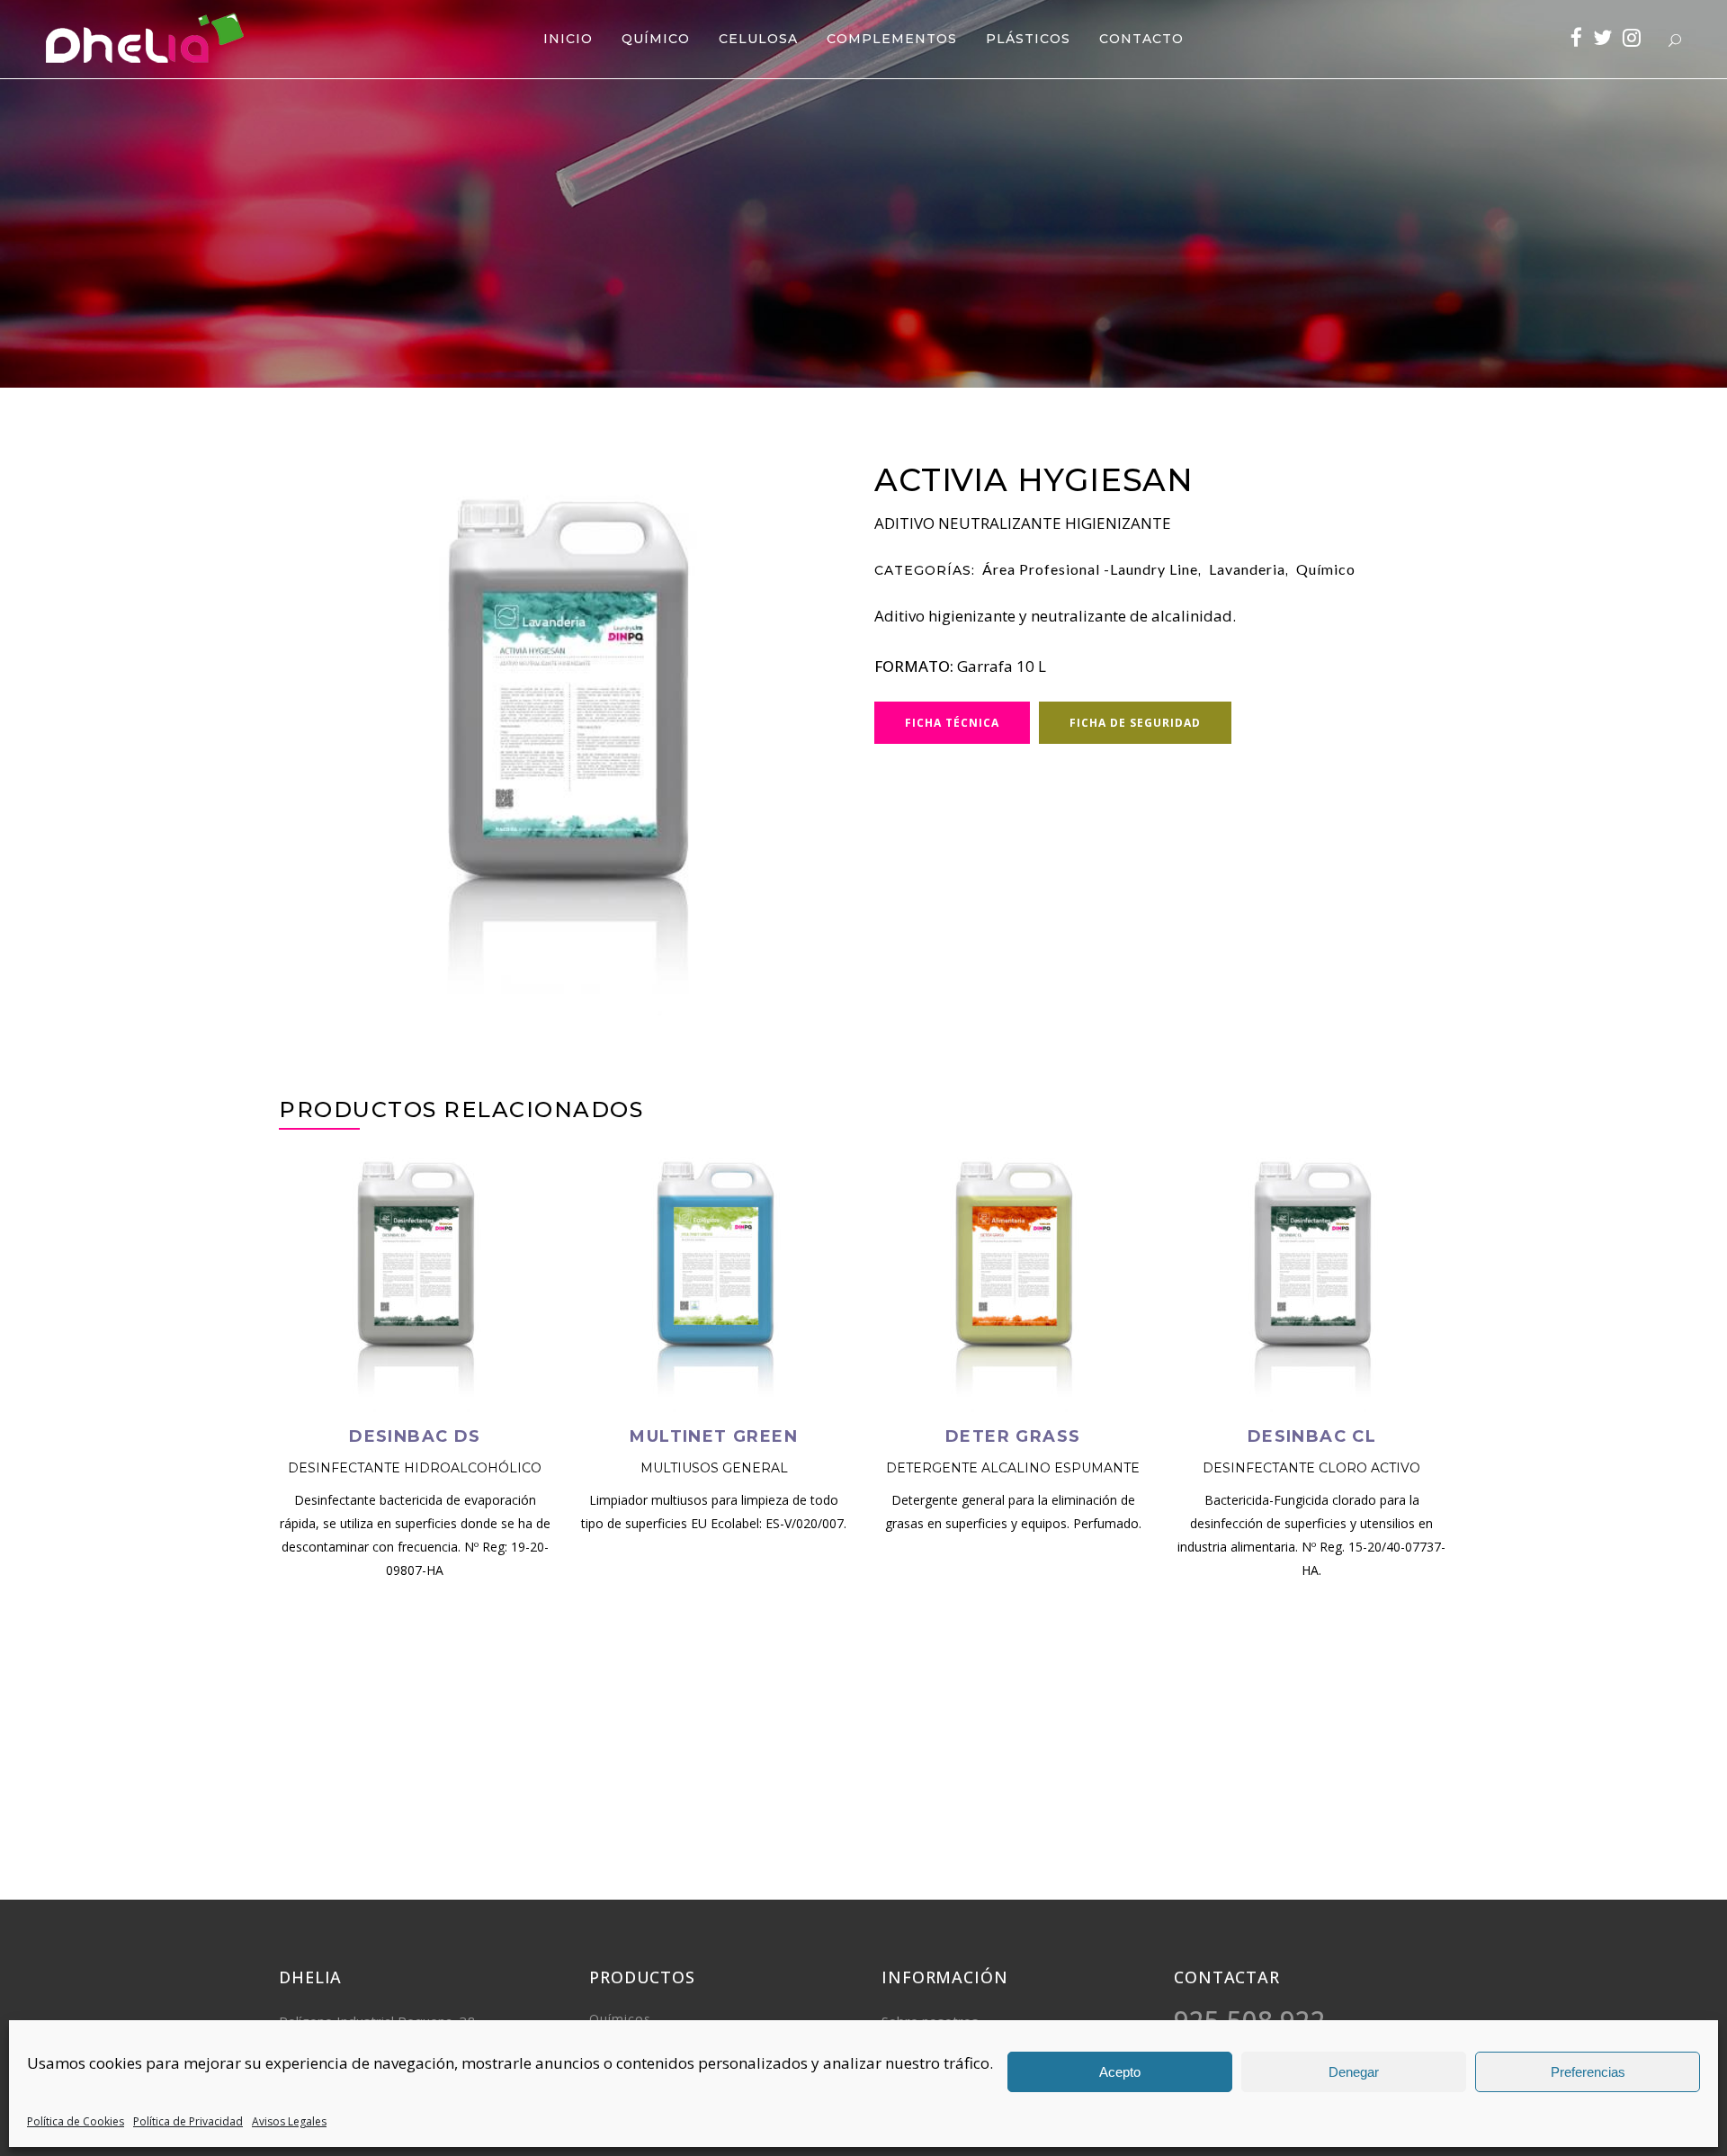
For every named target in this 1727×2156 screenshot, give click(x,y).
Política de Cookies (76, 2121)
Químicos (620, 2019)
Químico (1326, 569)
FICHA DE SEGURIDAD (1135, 723)
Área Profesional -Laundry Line (1090, 569)
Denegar (1354, 2072)
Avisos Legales (289, 2121)
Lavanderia (1247, 569)
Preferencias (1588, 2072)
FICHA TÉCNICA (952, 723)
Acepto (1120, 2072)
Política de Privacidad (188, 2121)
